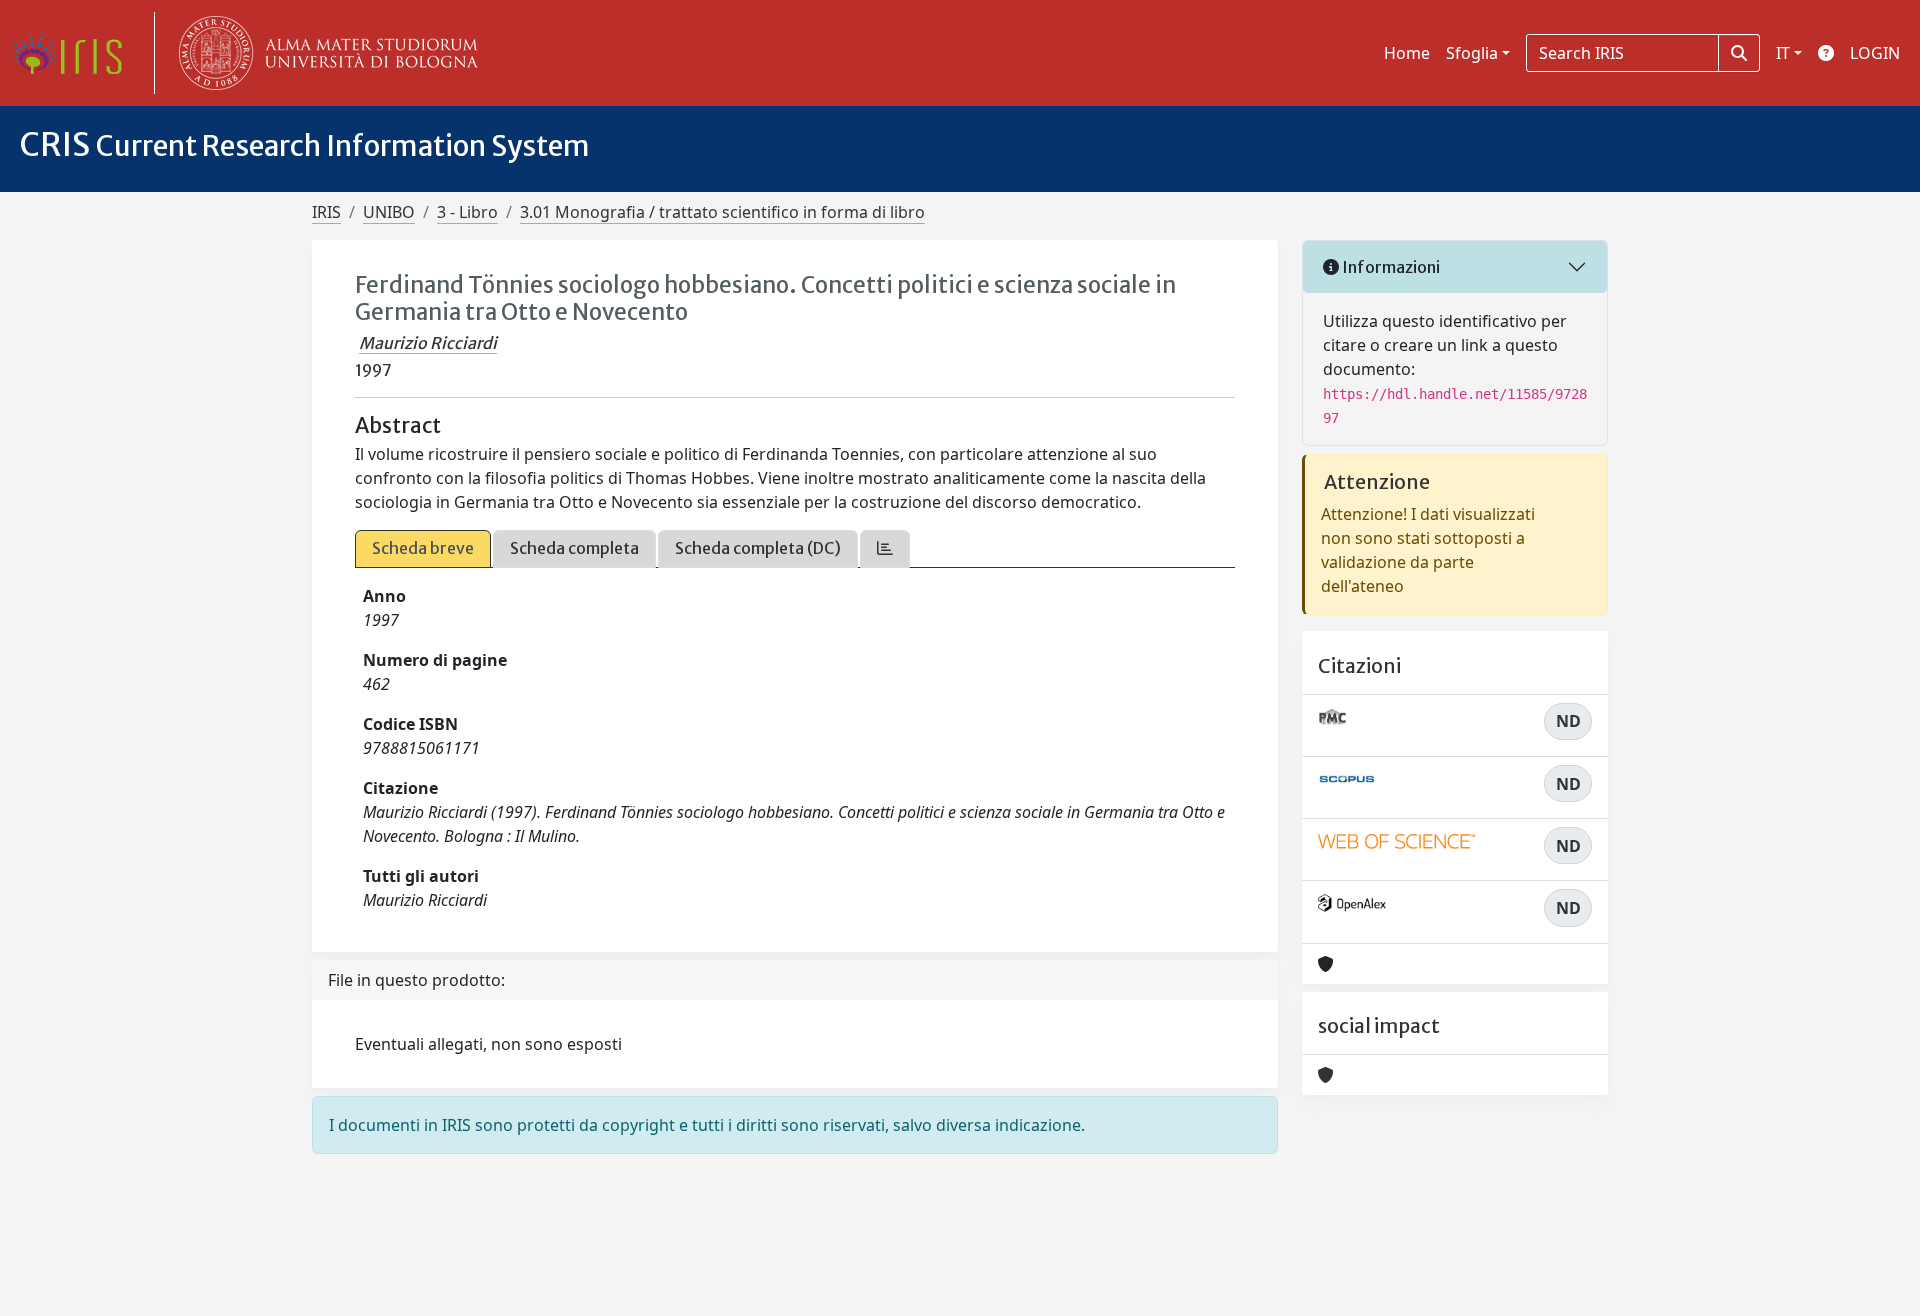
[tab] (885, 548)
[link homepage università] (324, 53)
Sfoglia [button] (1472, 53)
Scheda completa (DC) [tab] (758, 548)
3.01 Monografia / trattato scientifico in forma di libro (722, 212)
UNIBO (389, 212)
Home (1407, 53)
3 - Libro (467, 212)
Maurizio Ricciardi (428, 343)
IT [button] (1783, 53)
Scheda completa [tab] (574, 548)
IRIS (326, 212)
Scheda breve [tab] (423, 548)
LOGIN (1875, 53)
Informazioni (1389, 267)
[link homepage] (75, 53)
